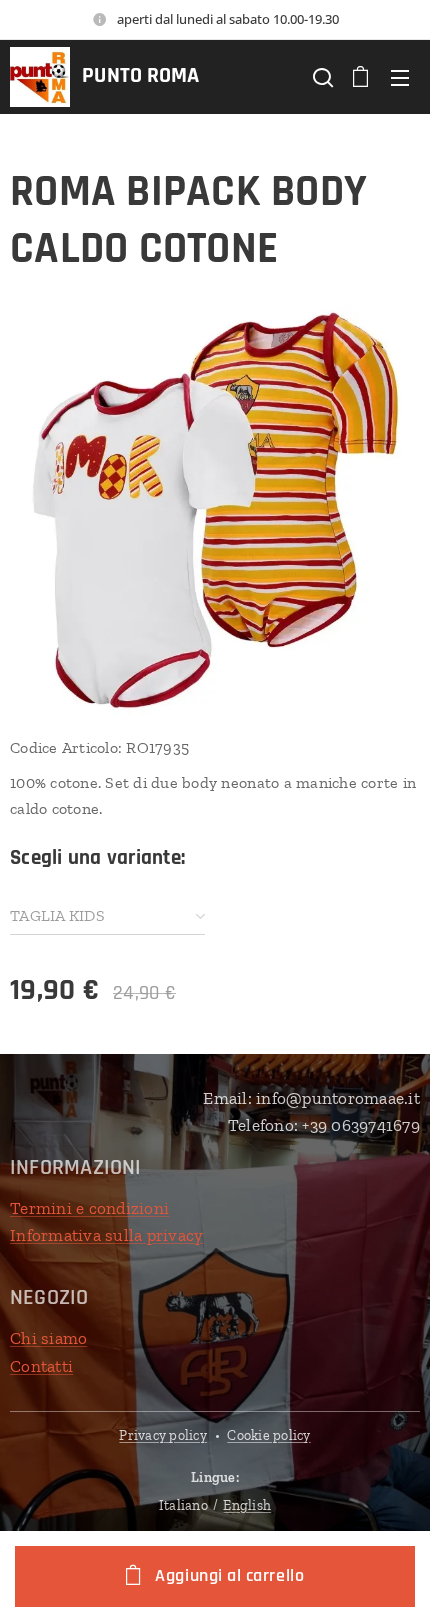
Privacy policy (163, 1435)
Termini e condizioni (89, 1208)
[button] (321, 77)
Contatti (41, 1366)
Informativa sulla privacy (106, 1235)
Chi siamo (48, 1338)
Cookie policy (268, 1435)
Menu (400, 77)
